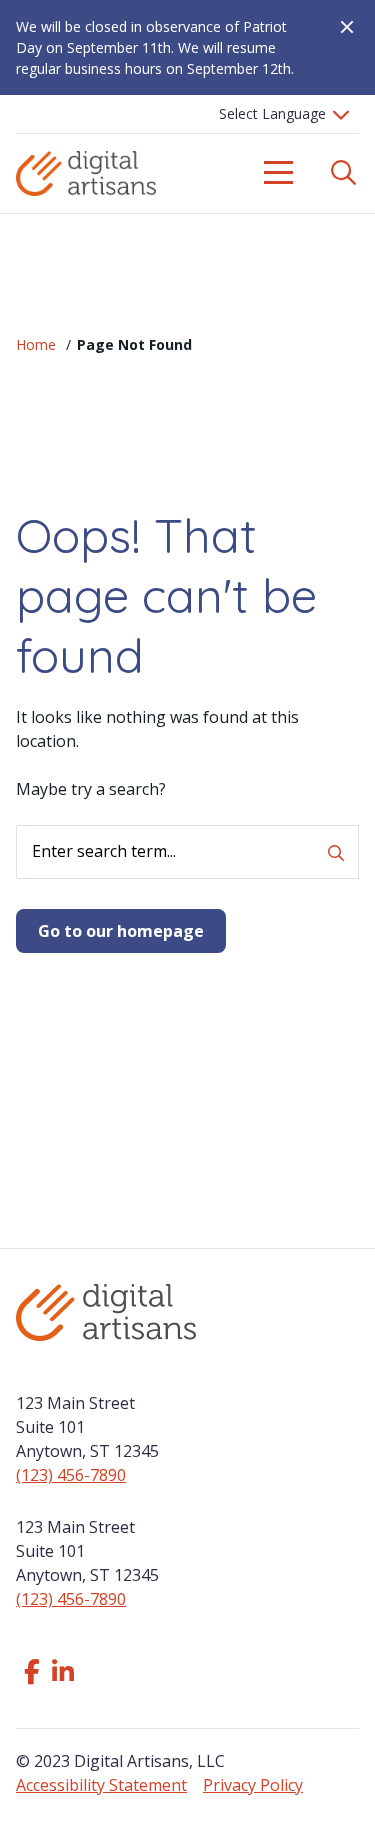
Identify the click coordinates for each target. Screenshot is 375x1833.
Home (36, 344)
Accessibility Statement (101, 1785)
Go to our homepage (121, 931)
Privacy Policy (253, 1785)
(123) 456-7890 (71, 1475)
